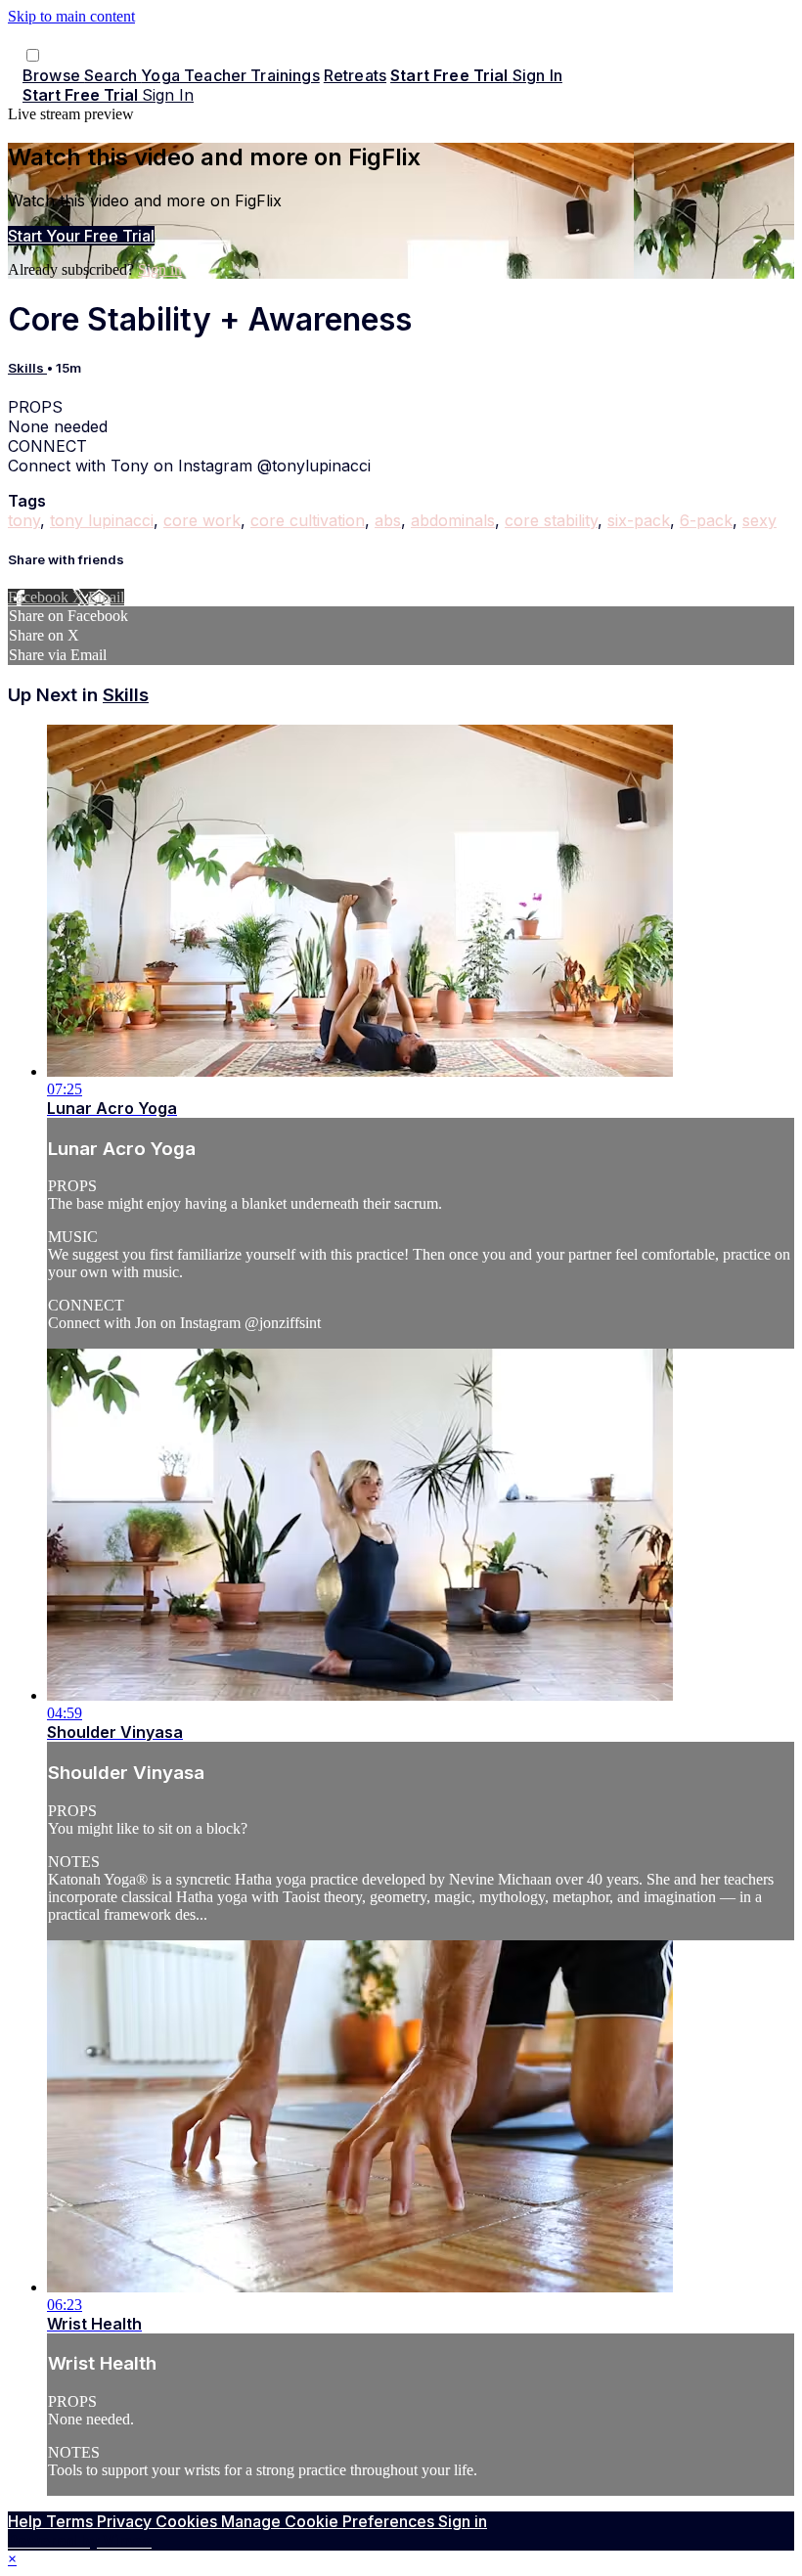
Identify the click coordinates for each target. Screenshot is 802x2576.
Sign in (537, 75)
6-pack (706, 520)
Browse (53, 75)
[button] (33, 55)
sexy (759, 520)
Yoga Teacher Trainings (230, 75)
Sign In (168, 95)
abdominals (453, 520)
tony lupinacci (102, 520)
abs (388, 520)
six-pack (639, 520)
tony (24, 520)
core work (202, 520)
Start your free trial (81, 236)
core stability (551, 520)
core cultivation (308, 520)
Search (112, 75)
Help (27, 2521)
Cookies (188, 2521)
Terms (71, 2521)
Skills (27, 368)
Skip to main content (71, 16)
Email (106, 597)
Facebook (40, 597)
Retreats (355, 75)
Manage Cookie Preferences (330, 2521)
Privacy (126, 2521)
